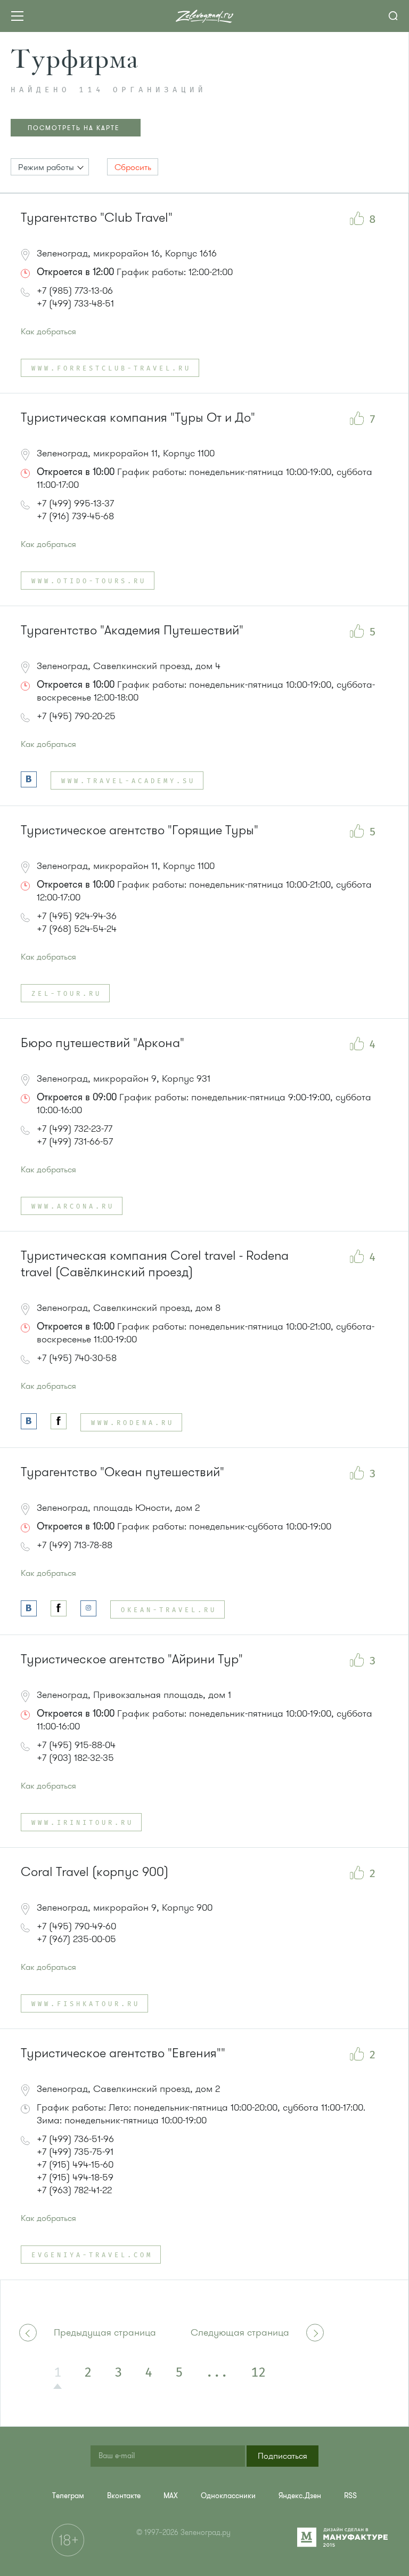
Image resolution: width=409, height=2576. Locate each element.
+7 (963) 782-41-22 (74, 2190)
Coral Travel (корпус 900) (95, 1872)
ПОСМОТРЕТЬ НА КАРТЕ (74, 128)
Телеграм (68, 2496)
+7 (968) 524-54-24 (77, 929)
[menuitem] (68, 2496)
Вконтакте (124, 2496)
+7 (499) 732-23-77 (75, 1129)
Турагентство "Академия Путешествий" (132, 630)
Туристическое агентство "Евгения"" (123, 2053)
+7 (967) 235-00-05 (76, 1939)
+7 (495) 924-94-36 (77, 916)
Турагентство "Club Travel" (97, 218)
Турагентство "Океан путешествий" (122, 1472)
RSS (350, 2496)
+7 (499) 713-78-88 (75, 1545)
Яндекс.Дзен (300, 2496)
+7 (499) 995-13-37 (75, 503)
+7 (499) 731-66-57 (75, 1141)
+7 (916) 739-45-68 (75, 516)
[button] (50, 167)
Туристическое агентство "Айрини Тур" (132, 1659)
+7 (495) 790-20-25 (76, 716)
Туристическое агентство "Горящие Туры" (140, 830)
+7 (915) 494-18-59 (75, 2177)
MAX (171, 2496)
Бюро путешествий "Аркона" (103, 1043)
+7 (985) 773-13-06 (75, 291)
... (217, 2373)
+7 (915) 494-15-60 (75, 2164)
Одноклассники (228, 2496)
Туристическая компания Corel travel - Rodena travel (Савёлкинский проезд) (155, 1264)
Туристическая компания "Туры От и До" (138, 418)
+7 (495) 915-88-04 (76, 1745)
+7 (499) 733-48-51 (75, 303)
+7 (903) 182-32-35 (75, 1758)
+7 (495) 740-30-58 (77, 1358)
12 (258, 2373)
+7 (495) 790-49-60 (76, 1926)
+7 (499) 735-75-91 (75, 2152)
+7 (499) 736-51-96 (75, 2139)
